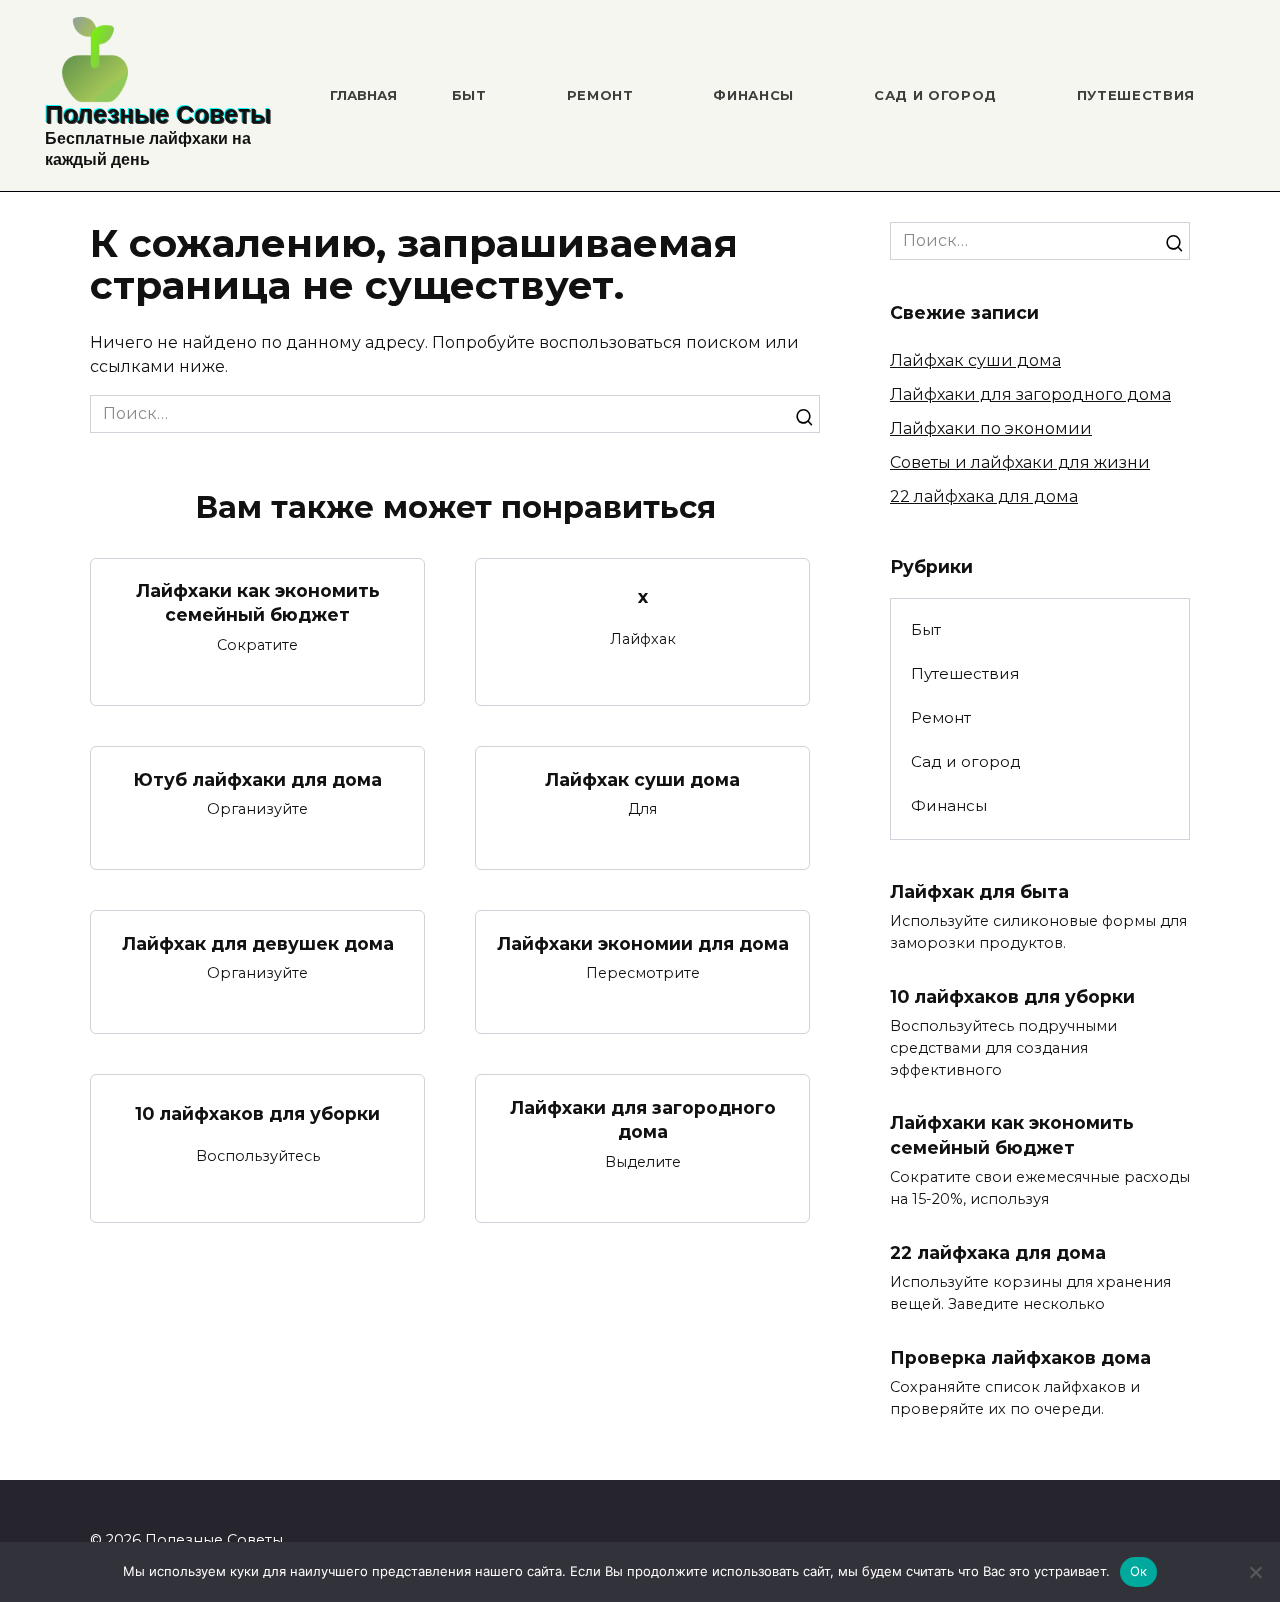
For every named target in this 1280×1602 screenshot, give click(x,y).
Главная (363, 95)
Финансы (753, 95)
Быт (469, 95)
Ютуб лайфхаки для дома (257, 778)
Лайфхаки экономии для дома (643, 942)
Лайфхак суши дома (642, 778)
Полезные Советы (158, 114)
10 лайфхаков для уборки (257, 1113)
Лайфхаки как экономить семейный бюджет (258, 603)
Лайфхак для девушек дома (258, 942)
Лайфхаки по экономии (991, 428)
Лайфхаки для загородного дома (643, 1119)
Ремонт (600, 95)
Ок (1139, 1571)
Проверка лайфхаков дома (1020, 1357)
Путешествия (1136, 95)
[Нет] (1255, 1572)
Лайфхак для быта (979, 891)
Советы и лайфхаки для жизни (1020, 462)
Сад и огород (935, 95)
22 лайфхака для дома (984, 496)
